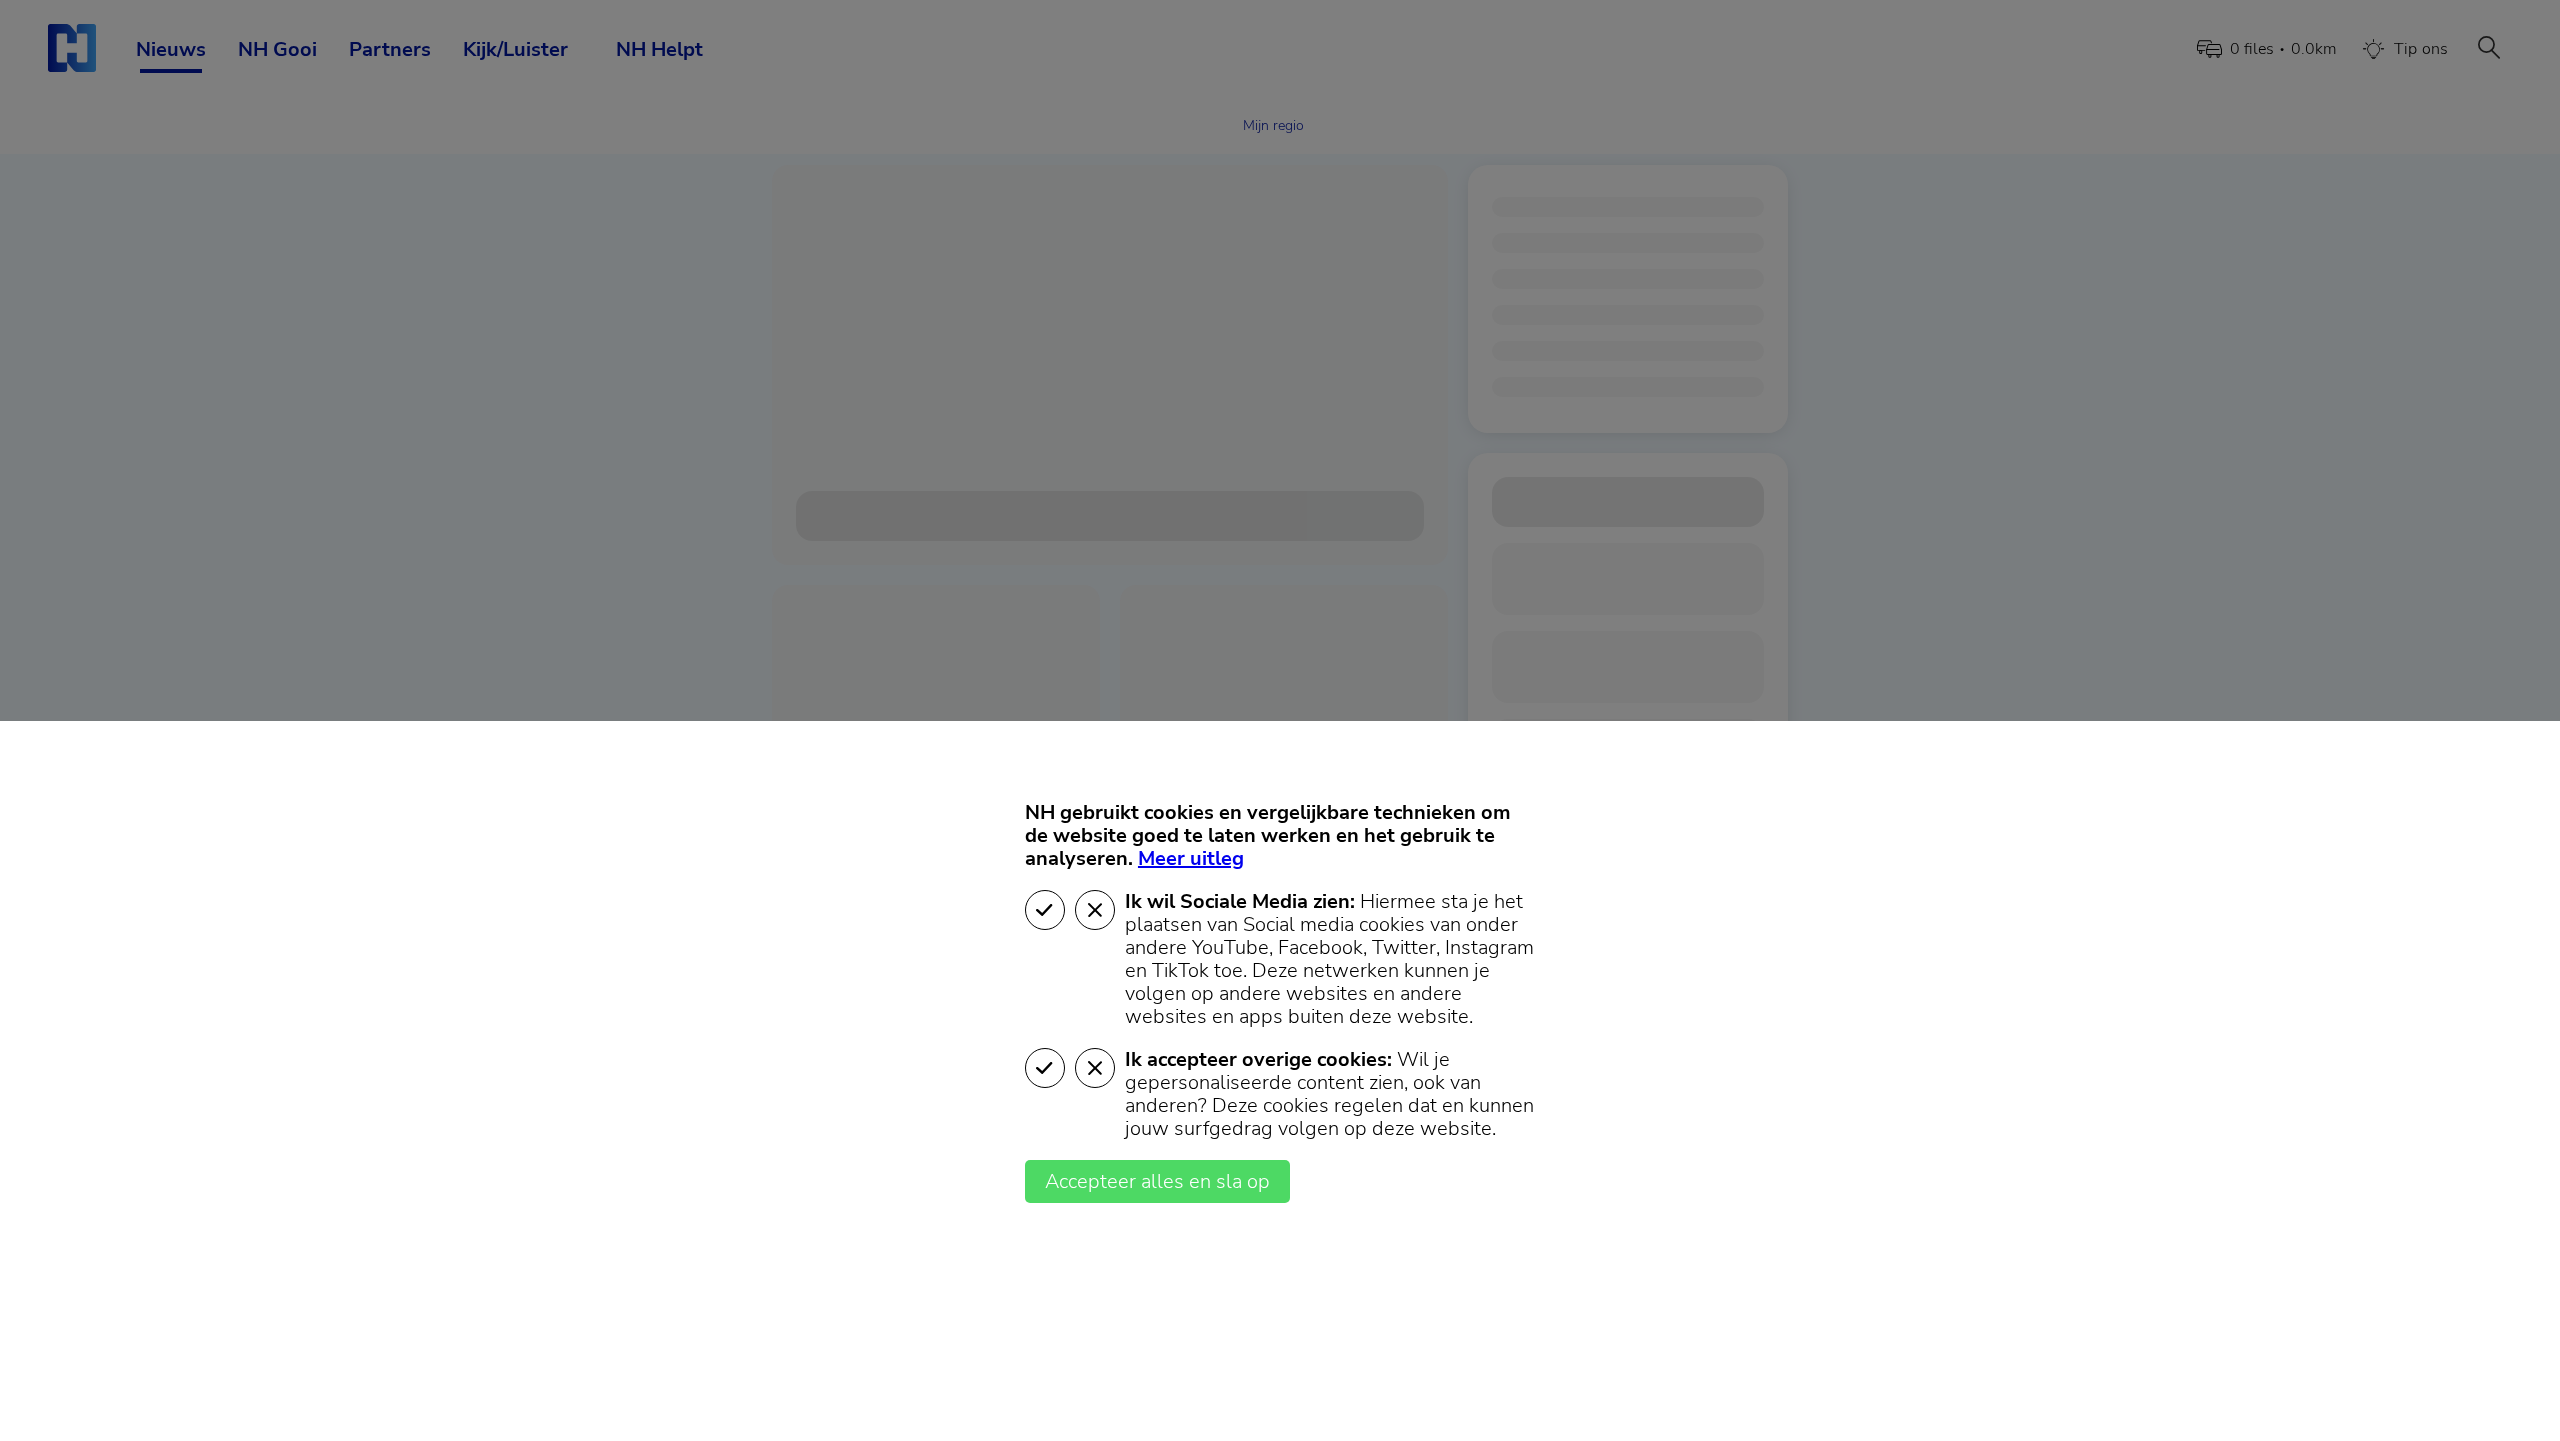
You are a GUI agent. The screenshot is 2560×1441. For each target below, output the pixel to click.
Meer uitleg (1191, 858)
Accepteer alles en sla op (1157, 1181)
